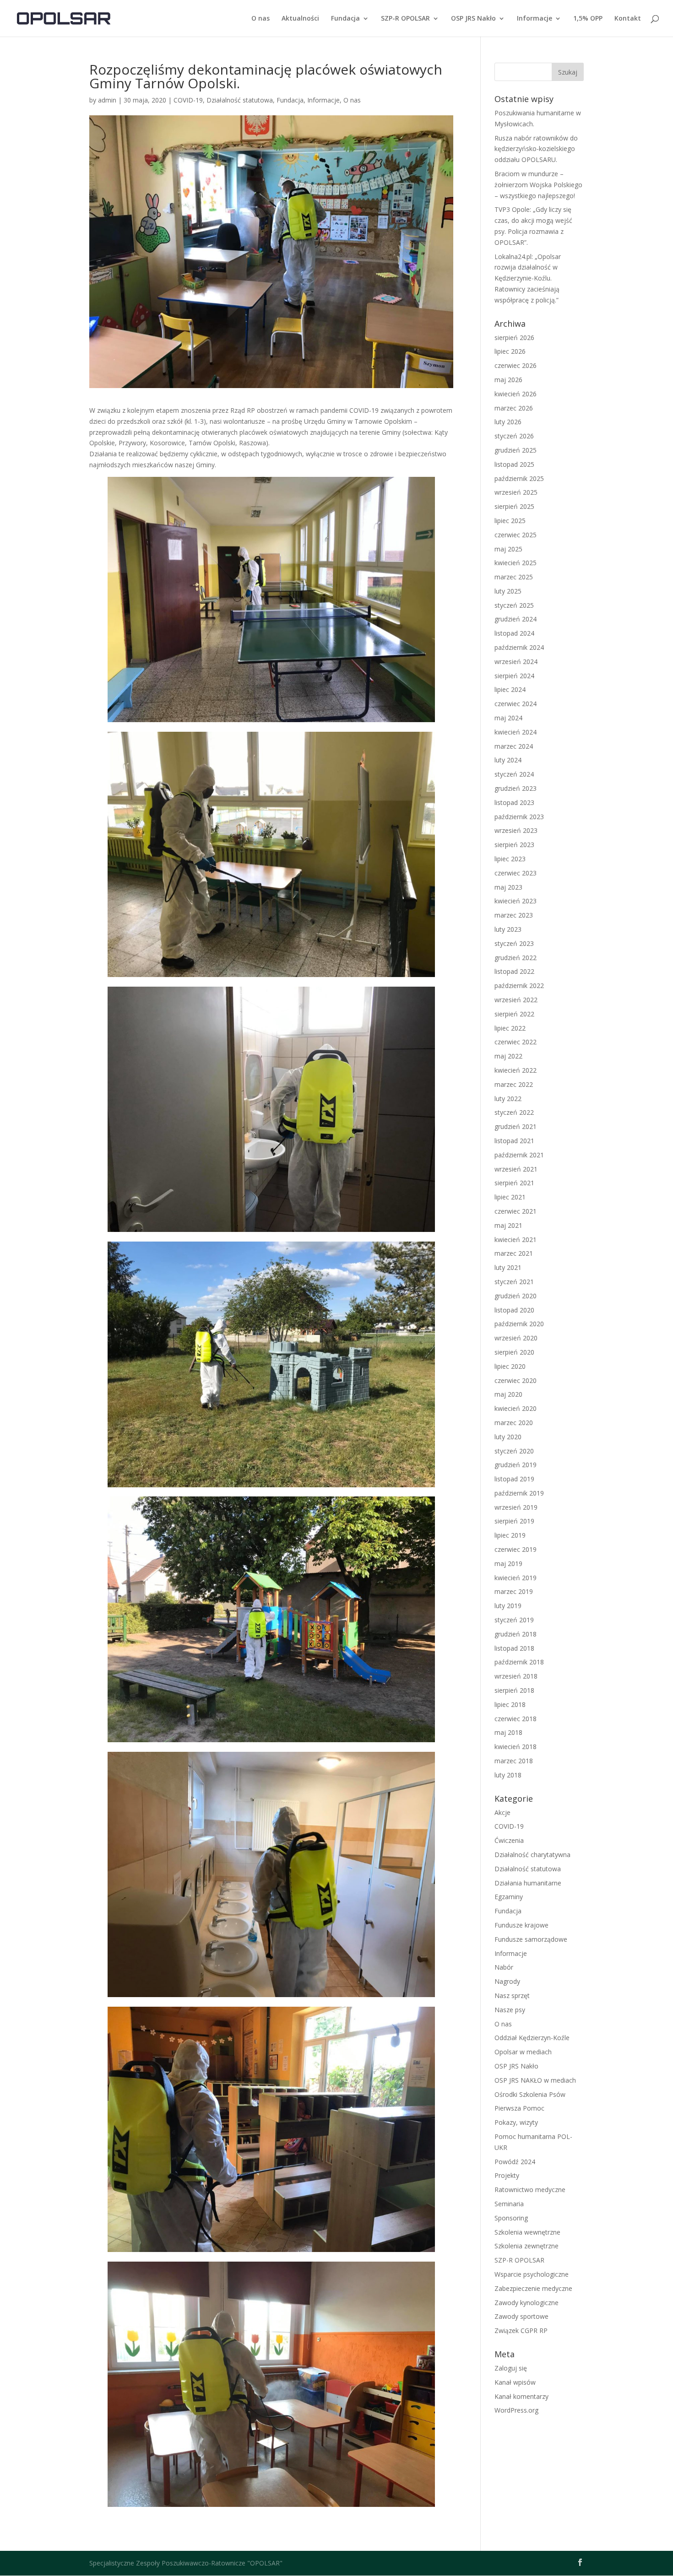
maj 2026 (508, 380)
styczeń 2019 (514, 1620)
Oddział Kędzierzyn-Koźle (532, 2038)
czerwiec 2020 (516, 1380)
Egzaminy (509, 1897)
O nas (261, 19)
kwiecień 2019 (516, 1578)
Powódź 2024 (515, 2162)
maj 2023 (508, 887)
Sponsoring (511, 2218)
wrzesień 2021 (516, 1169)
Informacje (535, 19)
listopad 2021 (514, 1141)
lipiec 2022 (510, 1028)
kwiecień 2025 (516, 563)
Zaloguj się (511, 2368)
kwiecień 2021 (516, 1239)
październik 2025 (519, 478)
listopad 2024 (514, 633)
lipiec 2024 (510, 689)
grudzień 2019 (516, 1465)
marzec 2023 (514, 915)
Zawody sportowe (521, 2316)
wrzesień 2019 (516, 1507)
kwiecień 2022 (516, 1070)
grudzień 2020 (516, 1296)
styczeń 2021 (514, 1282)
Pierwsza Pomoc (519, 2108)
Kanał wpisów (515, 2382)
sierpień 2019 (514, 1521)
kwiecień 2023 (516, 901)
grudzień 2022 (516, 958)
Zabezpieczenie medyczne (533, 2288)
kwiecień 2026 (516, 394)
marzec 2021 (514, 1253)
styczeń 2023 (514, 943)
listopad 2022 (514, 971)
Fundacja (345, 19)
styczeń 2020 (514, 1451)
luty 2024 (508, 760)
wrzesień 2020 (516, 1338)
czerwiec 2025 (516, 535)
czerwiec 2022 (516, 1042)
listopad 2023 (514, 802)
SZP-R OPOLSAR (405, 19)
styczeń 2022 (514, 1112)
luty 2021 (508, 1267)
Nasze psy (510, 2010)
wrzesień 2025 (516, 492)
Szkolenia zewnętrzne (526, 2246)
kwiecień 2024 (516, 732)
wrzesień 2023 (516, 830)
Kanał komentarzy (521, 2396)
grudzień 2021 (516, 1126)
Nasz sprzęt (512, 1995)
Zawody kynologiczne (526, 2303)
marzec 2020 (514, 1423)
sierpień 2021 (514, 1183)
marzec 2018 (514, 1761)
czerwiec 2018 (516, 1719)
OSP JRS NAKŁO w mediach (535, 2080)
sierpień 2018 (514, 1690)
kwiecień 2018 (516, 1747)
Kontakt (628, 19)
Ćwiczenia (509, 1840)
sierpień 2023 (514, 845)
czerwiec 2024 (516, 704)
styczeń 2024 (514, 774)
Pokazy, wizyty (516, 2122)
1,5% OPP (588, 19)
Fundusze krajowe (521, 1925)
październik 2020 (519, 1324)
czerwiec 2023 (516, 873)
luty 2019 (508, 1606)
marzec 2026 (514, 408)
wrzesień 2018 (516, 1676)
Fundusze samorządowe (531, 1939)
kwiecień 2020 (516, 1408)
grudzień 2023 (516, 788)
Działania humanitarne (528, 1883)
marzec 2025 (514, 577)
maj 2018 (508, 1732)
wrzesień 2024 (516, 662)
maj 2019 (508, 1563)
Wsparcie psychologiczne (532, 2274)
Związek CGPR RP (521, 2330)
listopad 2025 (514, 464)
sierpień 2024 (514, 676)
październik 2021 (519, 1155)
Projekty (507, 2175)
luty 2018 (508, 1775)
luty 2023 (508, 929)
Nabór (504, 1967)
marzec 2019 (514, 1591)
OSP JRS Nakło (473, 19)
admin (107, 100)
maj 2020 (508, 1394)
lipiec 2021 (510, 1197)
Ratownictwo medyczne (530, 2190)
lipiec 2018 (510, 1704)
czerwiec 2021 (516, 1211)
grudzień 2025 (516, 450)
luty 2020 (508, 1437)
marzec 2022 (514, 1084)
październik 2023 (519, 817)
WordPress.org (516, 2410)
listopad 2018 (514, 1648)
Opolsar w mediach (523, 2052)
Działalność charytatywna (532, 1855)
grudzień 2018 (516, 1634)
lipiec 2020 (510, 1366)
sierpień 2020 (514, 1352)
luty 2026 (508, 422)
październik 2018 (519, 1662)
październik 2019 (519, 1493)
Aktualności (300, 19)
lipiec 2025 (510, 521)
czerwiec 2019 (516, 1549)
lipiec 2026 (510, 351)
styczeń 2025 (514, 605)
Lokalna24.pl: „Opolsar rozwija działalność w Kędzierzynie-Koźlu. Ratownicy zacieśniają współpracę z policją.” (528, 278)
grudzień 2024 (516, 619)
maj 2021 (508, 1225)
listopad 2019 (514, 1479)
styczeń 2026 (514, 436)
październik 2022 (519, 986)
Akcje (502, 1812)
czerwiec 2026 (516, 365)
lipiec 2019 (510, 1535)
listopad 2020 (514, 1310)
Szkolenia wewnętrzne (527, 2232)
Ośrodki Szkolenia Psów (530, 2094)
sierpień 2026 (514, 338)
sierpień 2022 (514, 1014)
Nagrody (507, 1981)
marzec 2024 (514, 746)
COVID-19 (188, 100)
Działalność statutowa (240, 100)
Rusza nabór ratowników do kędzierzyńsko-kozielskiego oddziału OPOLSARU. (536, 149)
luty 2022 (508, 1099)
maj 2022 (508, 1056)
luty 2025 (508, 591)
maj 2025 (508, 549)
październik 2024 (519, 647)
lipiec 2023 (510, 859)
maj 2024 (508, 718)
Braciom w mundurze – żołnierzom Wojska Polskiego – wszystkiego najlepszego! (538, 185)
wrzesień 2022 (516, 1000)
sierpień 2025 (514, 506)
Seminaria (509, 2204)
